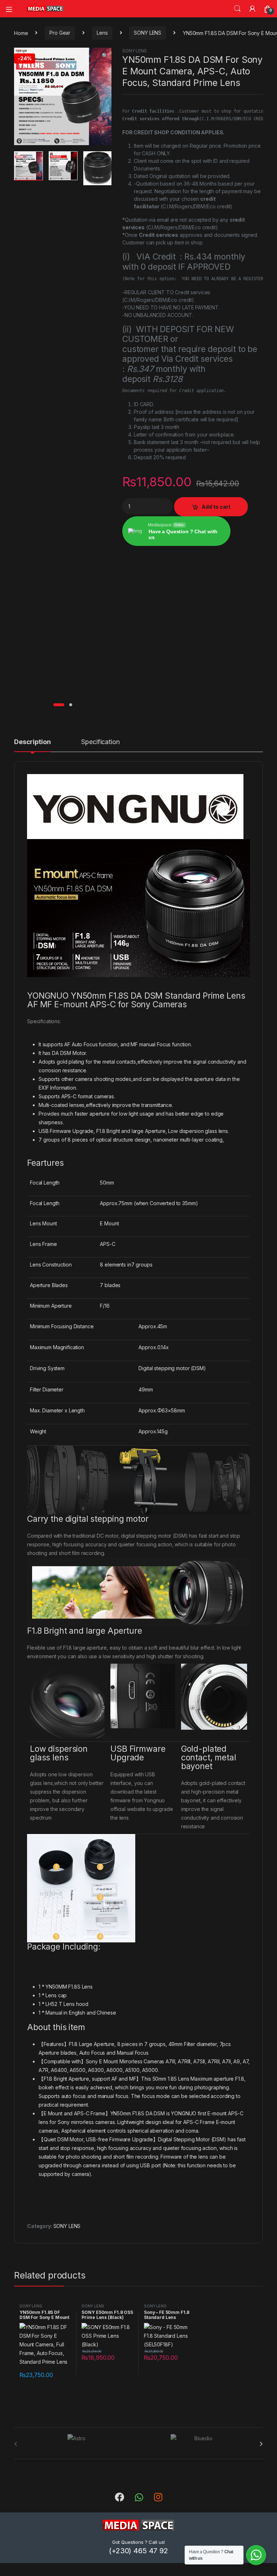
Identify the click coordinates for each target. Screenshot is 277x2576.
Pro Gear (60, 33)
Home (21, 33)
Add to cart (216, 507)
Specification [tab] (100, 742)
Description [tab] (32, 742)
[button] (105, 56)
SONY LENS (148, 33)
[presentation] (261, 2444)
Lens (102, 33)
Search (237, 9)
